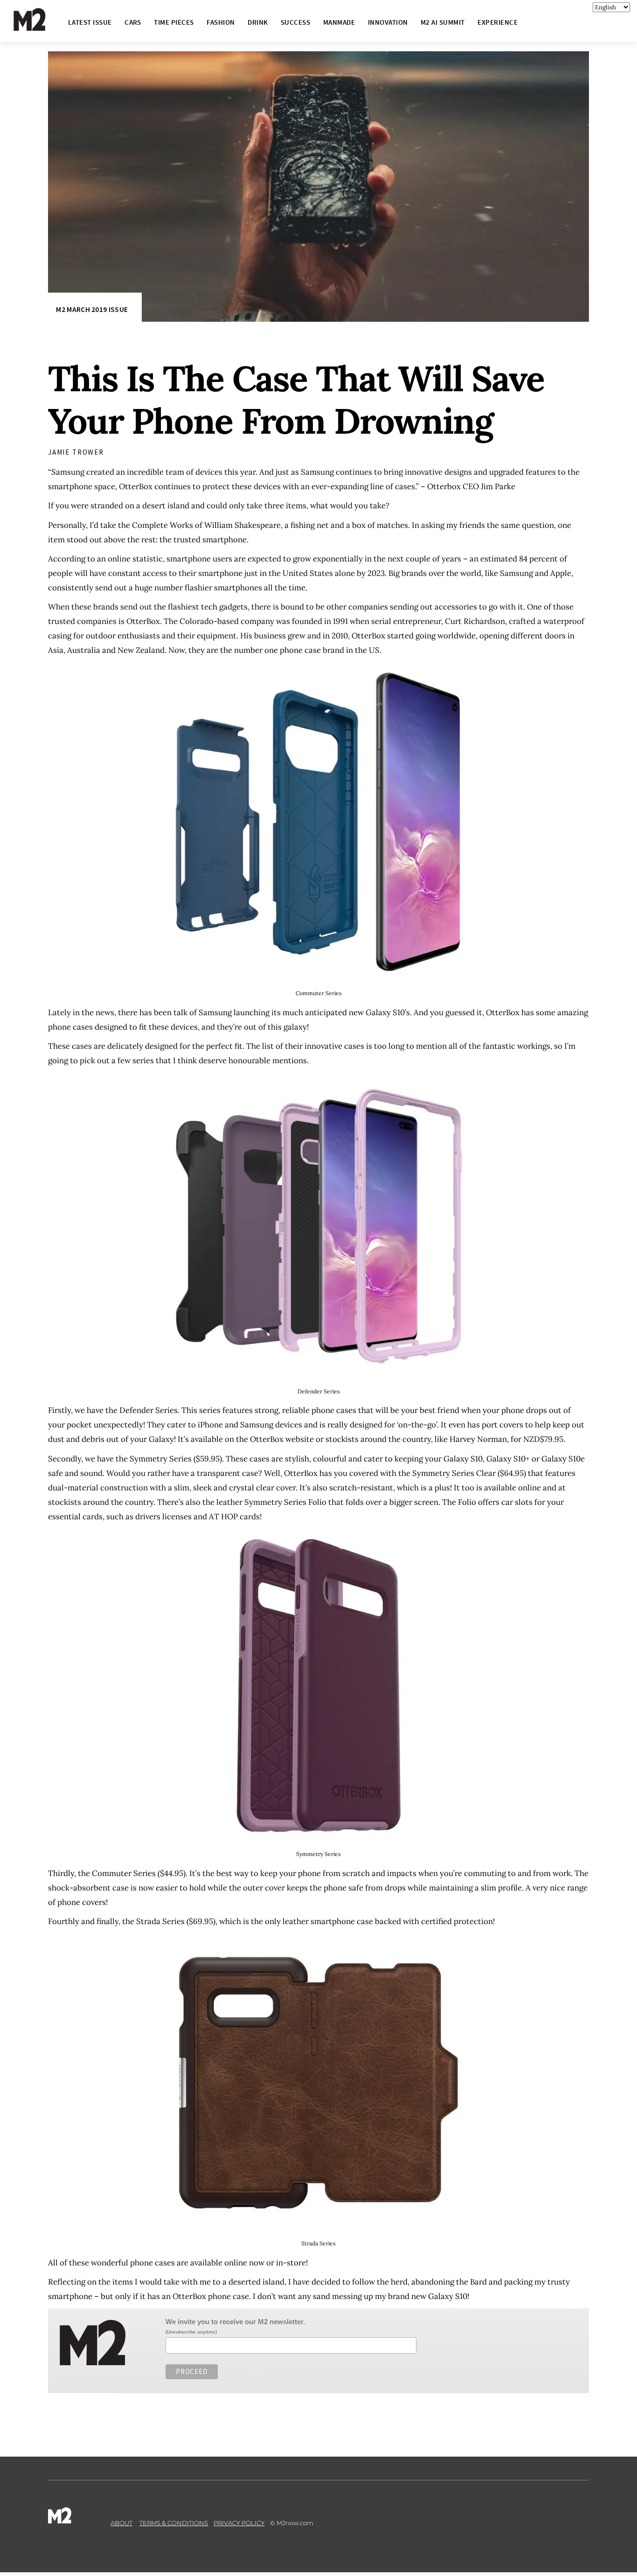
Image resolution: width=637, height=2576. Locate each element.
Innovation (388, 22)
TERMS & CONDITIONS (174, 2523)
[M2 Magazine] (39, 27)
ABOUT (121, 2523)
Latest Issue (90, 22)
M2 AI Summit (443, 22)
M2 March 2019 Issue (92, 309)
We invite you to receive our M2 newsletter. (235, 2322)
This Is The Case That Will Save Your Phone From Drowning (296, 400)
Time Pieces (174, 22)
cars (133, 22)
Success (295, 22)
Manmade (339, 22)
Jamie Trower (76, 452)
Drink (258, 22)
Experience (498, 22)
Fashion (221, 22)
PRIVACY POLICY (239, 2523)
